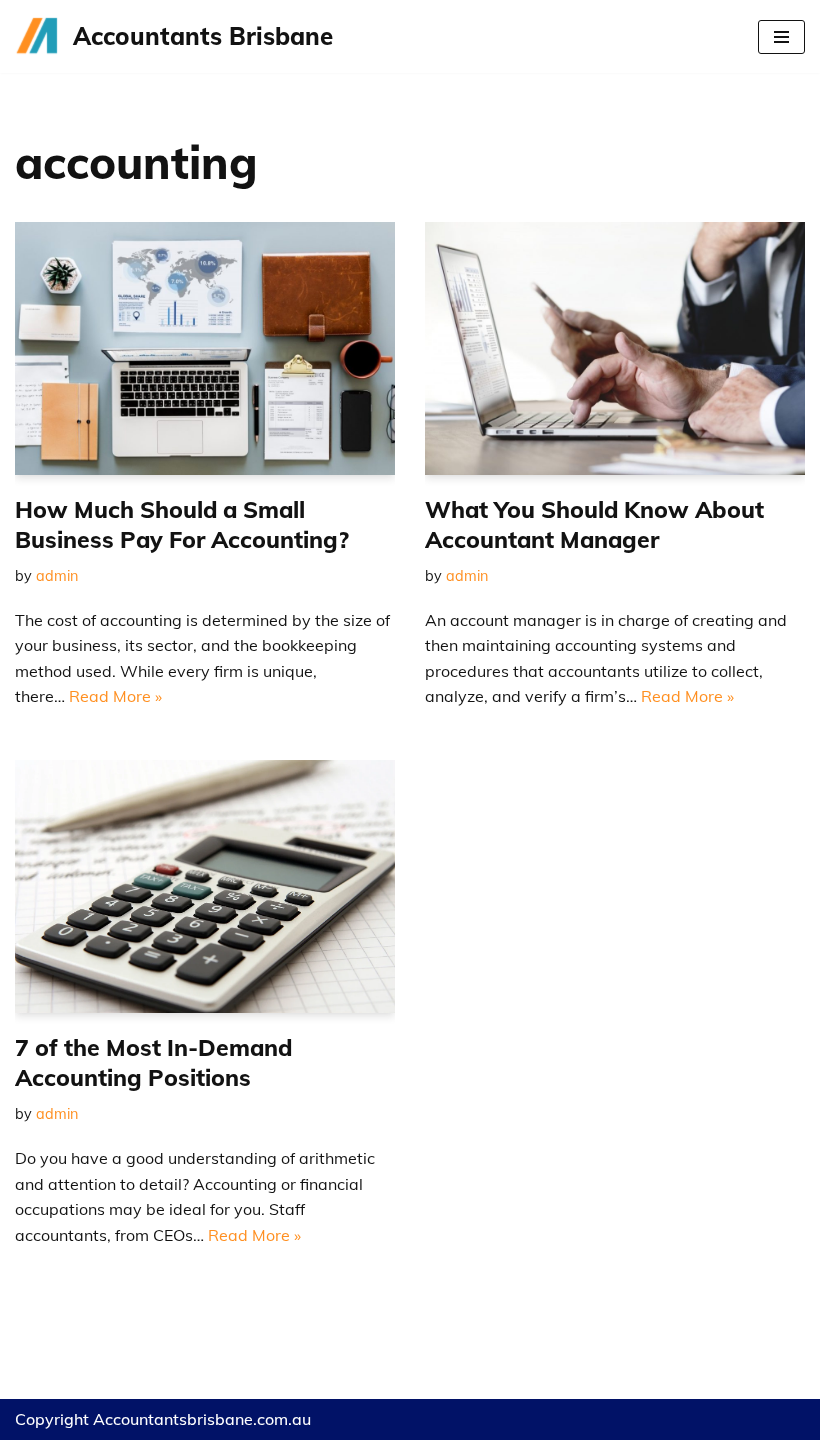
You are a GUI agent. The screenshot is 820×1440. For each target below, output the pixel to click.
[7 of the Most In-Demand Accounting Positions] (205, 886)
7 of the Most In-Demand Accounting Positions (153, 1062)
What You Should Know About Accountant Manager (594, 524)
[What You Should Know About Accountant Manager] (615, 348)
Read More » (115, 696)
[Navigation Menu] (781, 37)
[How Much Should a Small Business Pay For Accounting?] (205, 348)
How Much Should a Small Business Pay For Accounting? (182, 524)
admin (57, 576)
